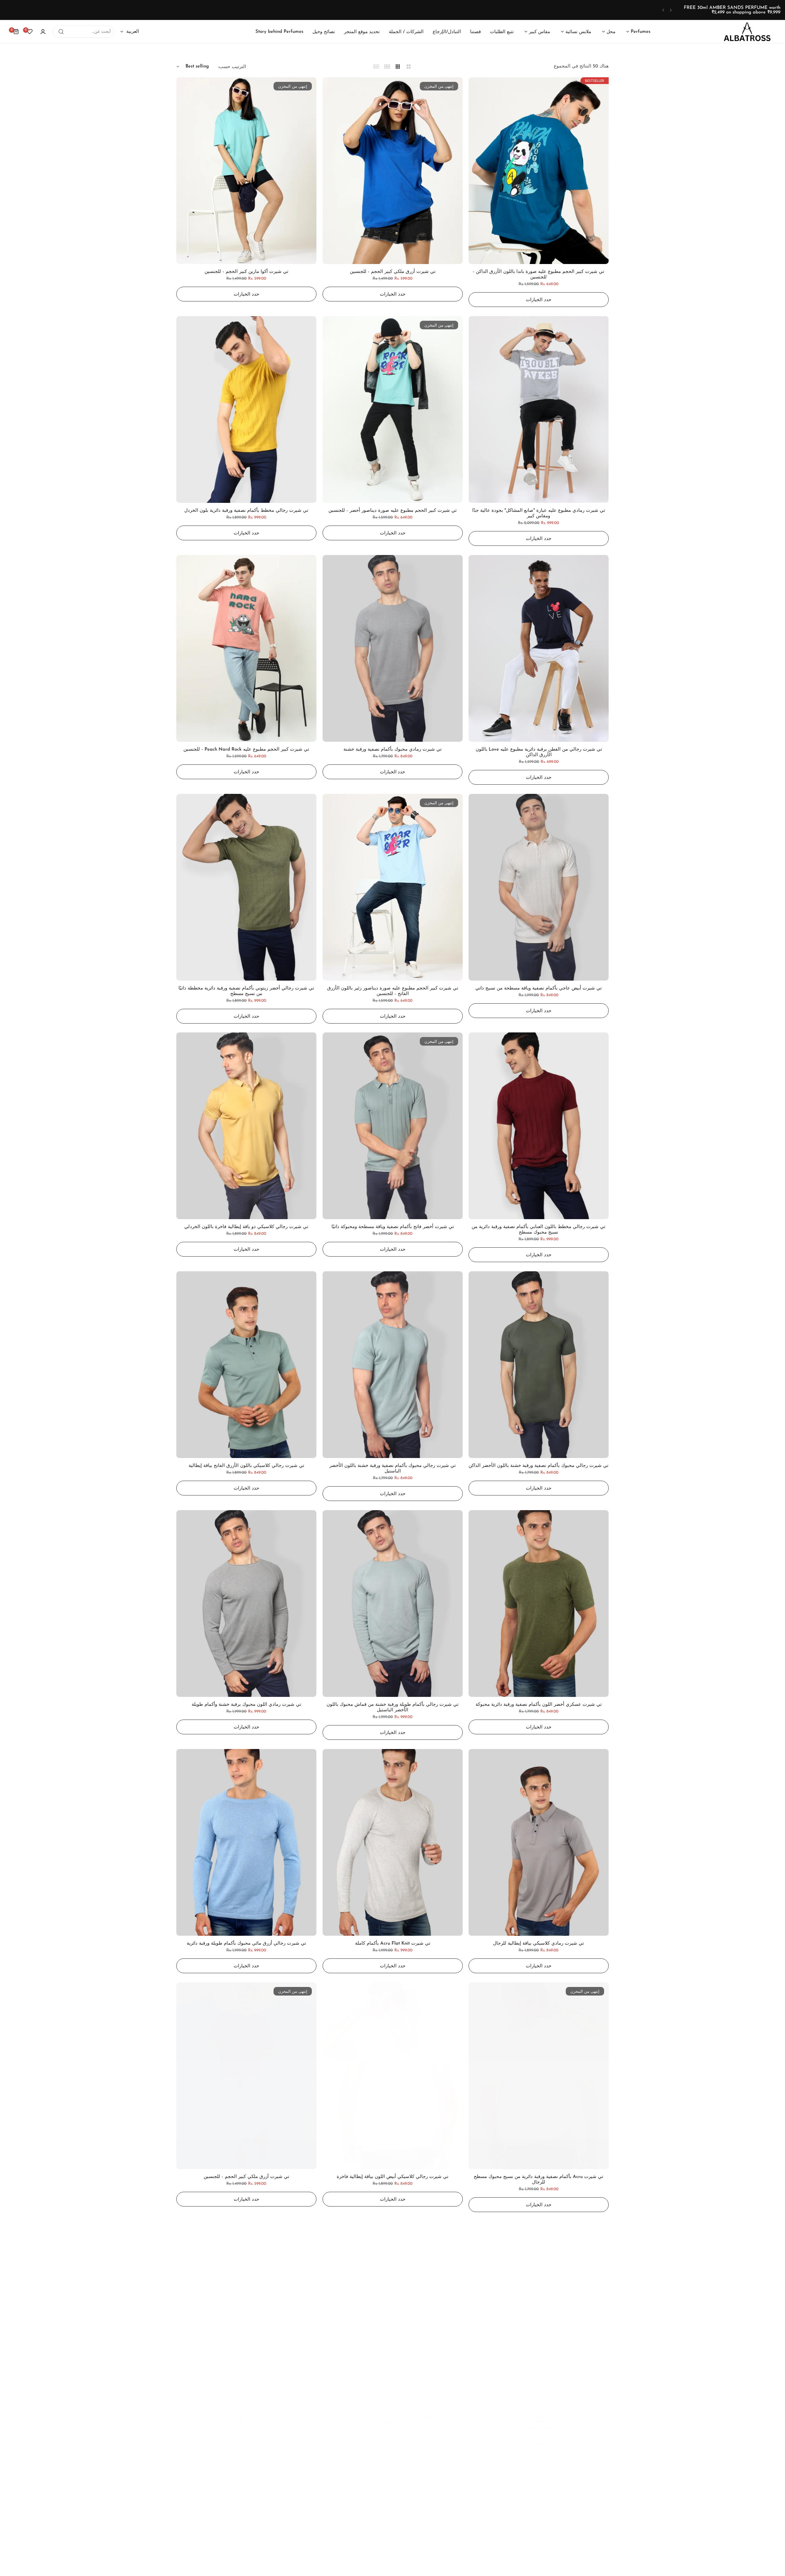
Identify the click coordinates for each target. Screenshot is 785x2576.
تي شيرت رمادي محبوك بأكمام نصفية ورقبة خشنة (392, 750)
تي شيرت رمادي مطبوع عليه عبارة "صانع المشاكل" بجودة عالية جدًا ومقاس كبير (539, 513)
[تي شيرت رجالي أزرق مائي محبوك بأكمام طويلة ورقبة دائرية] (246, 1842)
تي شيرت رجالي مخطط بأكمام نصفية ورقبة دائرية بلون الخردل (246, 511)
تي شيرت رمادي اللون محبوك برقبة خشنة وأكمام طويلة (246, 1705)
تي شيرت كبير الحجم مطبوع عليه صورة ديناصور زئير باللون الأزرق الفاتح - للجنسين (393, 991)
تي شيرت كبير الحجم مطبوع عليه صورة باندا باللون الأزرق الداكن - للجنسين (539, 275)
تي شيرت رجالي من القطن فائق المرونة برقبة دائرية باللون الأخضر (246, 2416)
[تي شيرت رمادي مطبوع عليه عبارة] (539, 410)
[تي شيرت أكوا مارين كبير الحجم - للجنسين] (246, 171)
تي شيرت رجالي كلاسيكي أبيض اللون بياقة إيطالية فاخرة (392, 2177)
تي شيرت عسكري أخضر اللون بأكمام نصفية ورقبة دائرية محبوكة (539, 1705)
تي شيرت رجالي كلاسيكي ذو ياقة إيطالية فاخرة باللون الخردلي (246, 1227)
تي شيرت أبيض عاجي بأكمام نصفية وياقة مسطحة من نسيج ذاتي (539, 988)
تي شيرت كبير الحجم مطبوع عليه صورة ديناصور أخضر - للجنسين (392, 511)
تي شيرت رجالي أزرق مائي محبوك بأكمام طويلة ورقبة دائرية (246, 1944)
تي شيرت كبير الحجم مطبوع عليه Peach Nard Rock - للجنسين (246, 750)
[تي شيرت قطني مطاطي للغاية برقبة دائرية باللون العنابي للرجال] (393, 2315)
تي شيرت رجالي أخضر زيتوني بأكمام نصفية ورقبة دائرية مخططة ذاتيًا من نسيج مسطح (246, 991)
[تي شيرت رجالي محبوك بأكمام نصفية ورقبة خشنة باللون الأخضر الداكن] (539, 1365)
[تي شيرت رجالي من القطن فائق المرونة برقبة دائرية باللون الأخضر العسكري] (539, 2315)
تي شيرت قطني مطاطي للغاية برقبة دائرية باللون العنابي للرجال (392, 2416)
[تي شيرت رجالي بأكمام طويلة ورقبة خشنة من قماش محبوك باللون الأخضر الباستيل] (393, 1604)
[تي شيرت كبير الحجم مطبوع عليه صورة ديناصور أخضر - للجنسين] (393, 410)
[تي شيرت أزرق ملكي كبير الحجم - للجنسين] (393, 171)
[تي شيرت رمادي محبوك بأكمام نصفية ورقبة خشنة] (393, 648)
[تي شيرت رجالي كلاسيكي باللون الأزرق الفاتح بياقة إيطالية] (246, 1365)
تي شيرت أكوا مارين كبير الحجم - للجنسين (246, 272)
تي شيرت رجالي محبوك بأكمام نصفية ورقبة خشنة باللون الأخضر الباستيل (392, 1469)
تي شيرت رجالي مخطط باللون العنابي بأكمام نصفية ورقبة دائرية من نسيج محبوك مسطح (539, 1230)
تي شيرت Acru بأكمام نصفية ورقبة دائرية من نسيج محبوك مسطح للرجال (539, 2180)
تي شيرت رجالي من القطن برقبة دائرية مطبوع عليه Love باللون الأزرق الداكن (539, 752)
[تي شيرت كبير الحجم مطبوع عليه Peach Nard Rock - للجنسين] (246, 648)
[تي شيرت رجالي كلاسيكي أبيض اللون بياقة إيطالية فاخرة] (393, 2076)
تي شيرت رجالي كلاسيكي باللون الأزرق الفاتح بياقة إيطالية (246, 1466)
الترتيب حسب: (232, 67)
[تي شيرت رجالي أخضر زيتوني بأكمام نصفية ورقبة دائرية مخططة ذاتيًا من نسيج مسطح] (246, 887)
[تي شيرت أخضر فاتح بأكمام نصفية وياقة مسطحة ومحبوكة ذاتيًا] (393, 1126)
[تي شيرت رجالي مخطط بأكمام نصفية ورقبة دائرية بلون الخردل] (246, 410)
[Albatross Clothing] (747, 32)
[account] (43, 32)
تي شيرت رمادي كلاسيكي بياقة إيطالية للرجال (539, 1944)
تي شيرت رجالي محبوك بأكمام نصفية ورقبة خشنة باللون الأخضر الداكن (539, 1466)
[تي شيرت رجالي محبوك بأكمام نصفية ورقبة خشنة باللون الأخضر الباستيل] (393, 1365)
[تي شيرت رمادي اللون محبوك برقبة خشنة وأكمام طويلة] (246, 1604)
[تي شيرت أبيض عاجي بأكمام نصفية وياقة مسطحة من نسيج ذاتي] (539, 887)
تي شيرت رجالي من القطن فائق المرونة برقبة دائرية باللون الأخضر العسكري (539, 2419)
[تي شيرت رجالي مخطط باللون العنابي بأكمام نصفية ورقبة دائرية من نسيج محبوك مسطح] (539, 1126)
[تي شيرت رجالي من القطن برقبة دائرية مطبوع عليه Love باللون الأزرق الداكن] (539, 648)
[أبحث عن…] (61, 32)
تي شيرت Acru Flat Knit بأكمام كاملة (393, 1944)
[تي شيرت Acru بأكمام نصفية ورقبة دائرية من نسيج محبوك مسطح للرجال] (539, 2076)
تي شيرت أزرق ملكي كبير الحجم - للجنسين (393, 272)
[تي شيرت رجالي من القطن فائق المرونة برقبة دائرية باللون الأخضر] (246, 2315)
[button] (671, 10)
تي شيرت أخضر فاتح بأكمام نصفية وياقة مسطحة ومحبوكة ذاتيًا (393, 1227)
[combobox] (83, 32)
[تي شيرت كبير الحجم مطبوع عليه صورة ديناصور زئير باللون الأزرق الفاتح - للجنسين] (393, 887)
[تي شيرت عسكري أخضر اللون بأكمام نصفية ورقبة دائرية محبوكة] (539, 1604)
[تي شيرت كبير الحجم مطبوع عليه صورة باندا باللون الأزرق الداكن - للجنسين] (539, 171)
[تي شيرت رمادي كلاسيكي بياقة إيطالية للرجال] (539, 1842)
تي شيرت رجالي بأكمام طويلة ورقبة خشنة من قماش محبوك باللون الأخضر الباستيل (392, 1707)
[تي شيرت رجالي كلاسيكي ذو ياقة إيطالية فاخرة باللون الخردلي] (246, 1126)
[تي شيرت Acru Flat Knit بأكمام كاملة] (393, 1842)
